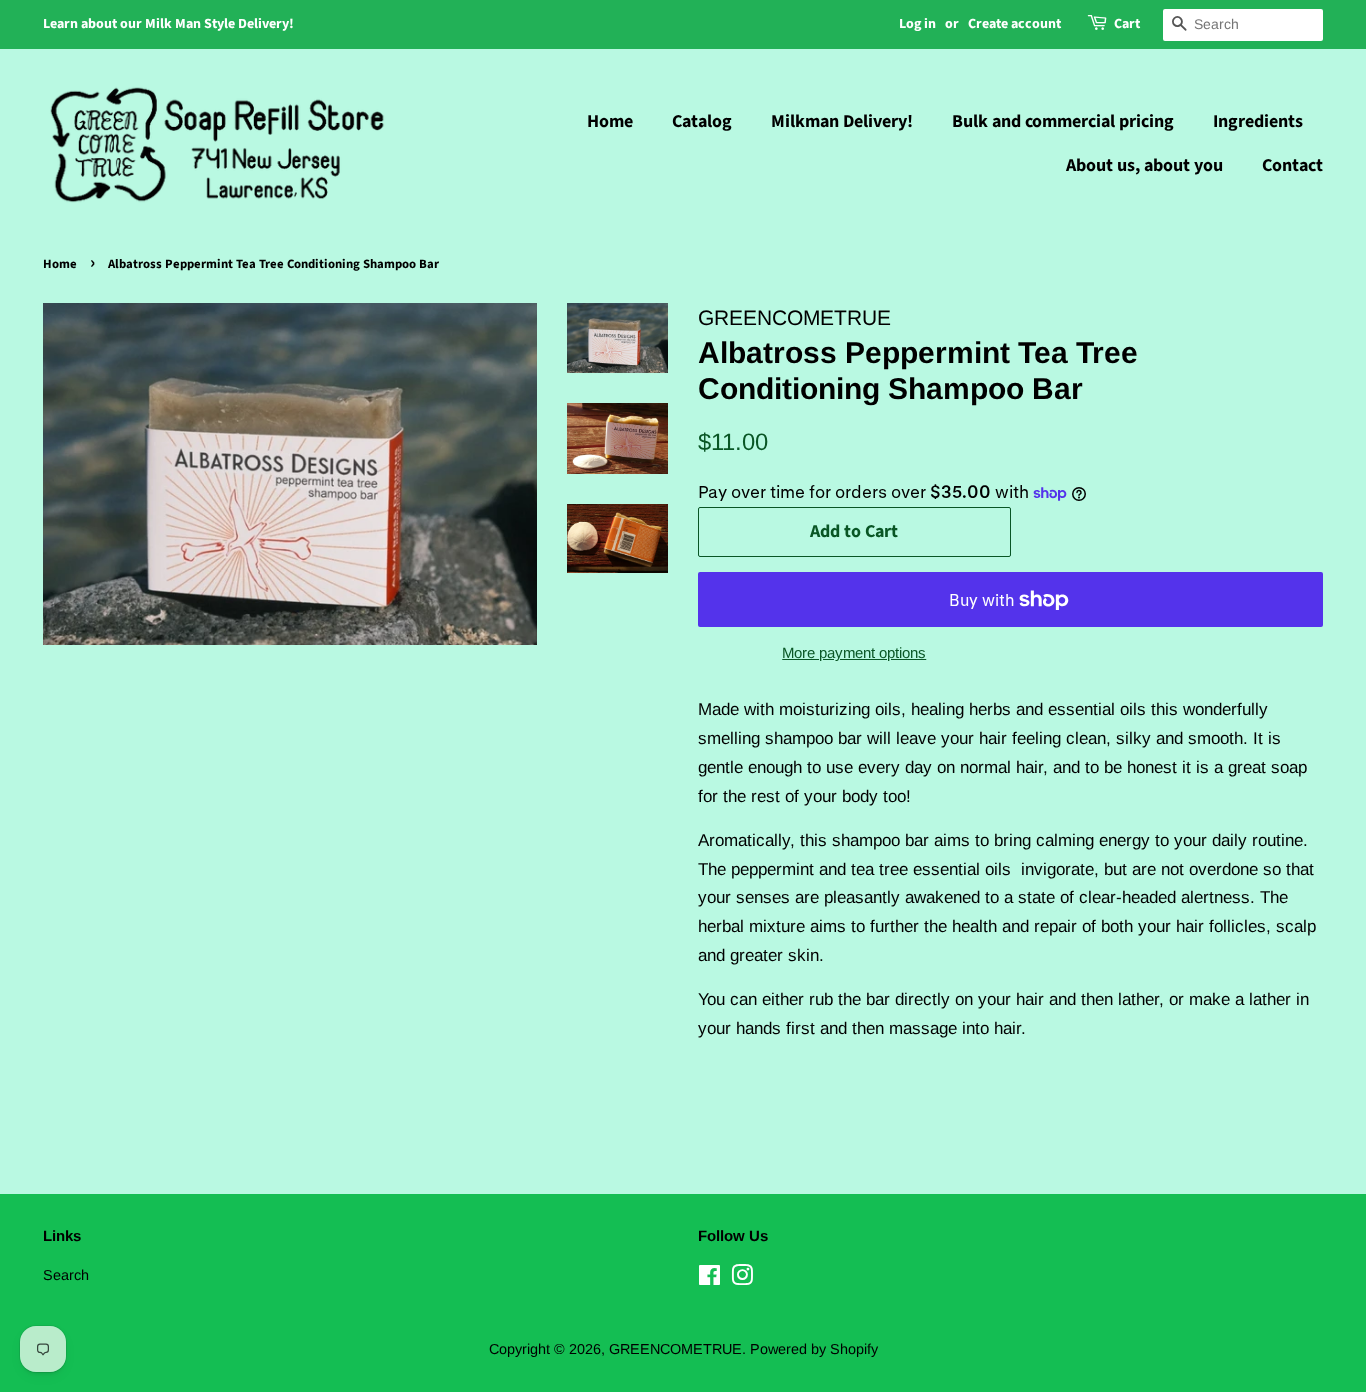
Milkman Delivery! (842, 121)
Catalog (702, 121)
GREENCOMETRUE (675, 1349)
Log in (917, 24)
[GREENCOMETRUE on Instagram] (742, 1279)
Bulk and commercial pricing (1063, 121)
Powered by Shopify (814, 1349)
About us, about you (1144, 165)
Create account (1014, 24)
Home (610, 121)
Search (66, 1275)
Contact (1292, 165)
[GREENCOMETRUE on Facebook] (709, 1279)
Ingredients (1258, 121)
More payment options (854, 652)
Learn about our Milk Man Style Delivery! (168, 24)
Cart (1127, 24)
